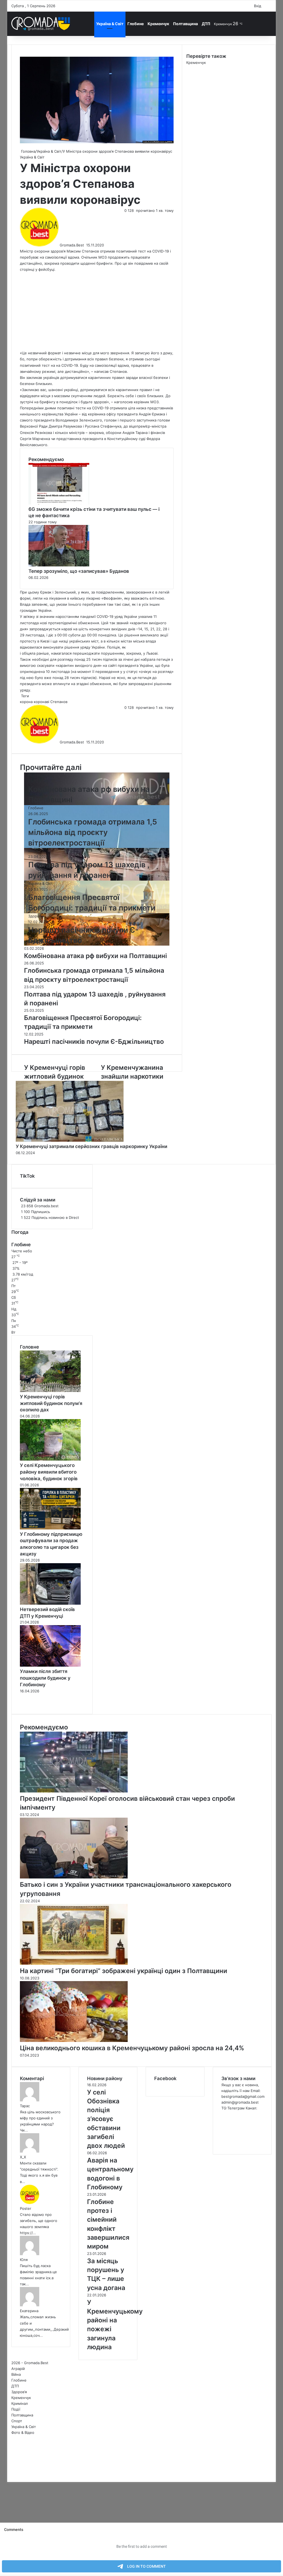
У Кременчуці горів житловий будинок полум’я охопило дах (51, 1403)
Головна (28, 151)
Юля (24, 2260)
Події (16, 2409)
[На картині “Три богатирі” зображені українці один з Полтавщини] (74, 1963)
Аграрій (18, 2369)
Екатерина (29, 2311)
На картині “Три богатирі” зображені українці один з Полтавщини (124, 1971)
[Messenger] (10, 2473)
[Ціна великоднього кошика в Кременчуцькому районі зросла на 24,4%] (74, 2041)
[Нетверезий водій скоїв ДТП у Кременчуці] (50, 1603)
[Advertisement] (97, 311)
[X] (9, 2473)
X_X (23, 2157)
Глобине (136, 24)
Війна (33, 851)
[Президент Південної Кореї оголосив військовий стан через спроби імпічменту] (74, 1791)
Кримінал (20, 2403)
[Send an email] (86, 245)
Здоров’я (19, 2392)
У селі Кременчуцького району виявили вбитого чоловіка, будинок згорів (49, 1472)
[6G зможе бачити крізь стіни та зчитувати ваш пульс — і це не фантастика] (59, 503)
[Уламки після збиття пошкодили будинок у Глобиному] (50, 1665)
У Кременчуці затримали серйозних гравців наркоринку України (91, 1146)
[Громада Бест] (41, 24)
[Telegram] (13, 2473)
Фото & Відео (23, 2432)
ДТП (206, 24)
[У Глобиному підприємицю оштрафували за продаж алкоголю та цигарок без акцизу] (50, 1528)
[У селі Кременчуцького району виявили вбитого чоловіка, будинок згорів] (50, 1459)
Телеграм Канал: (242, 2108)
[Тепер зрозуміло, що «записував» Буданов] (59, 565)
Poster (26, 2208)
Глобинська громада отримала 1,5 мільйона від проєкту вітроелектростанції (93, 832)
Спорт (17, 2421)
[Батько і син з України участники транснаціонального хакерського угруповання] (74, 1877)
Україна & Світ (110, 24)
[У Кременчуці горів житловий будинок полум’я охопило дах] (50, 1391)
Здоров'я (36, 916)
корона (26, 702)
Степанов (59, 702)
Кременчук (158, 24)
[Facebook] (8, 2473)
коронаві (41, 702)
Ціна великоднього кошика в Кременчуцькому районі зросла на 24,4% (132, 2048)
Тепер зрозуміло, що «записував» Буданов (79, 571)
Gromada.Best (72, 245)
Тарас (25, 2106)
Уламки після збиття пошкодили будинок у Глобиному (45, 1678)
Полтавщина (185, 24)
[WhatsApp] (12, 2473)
